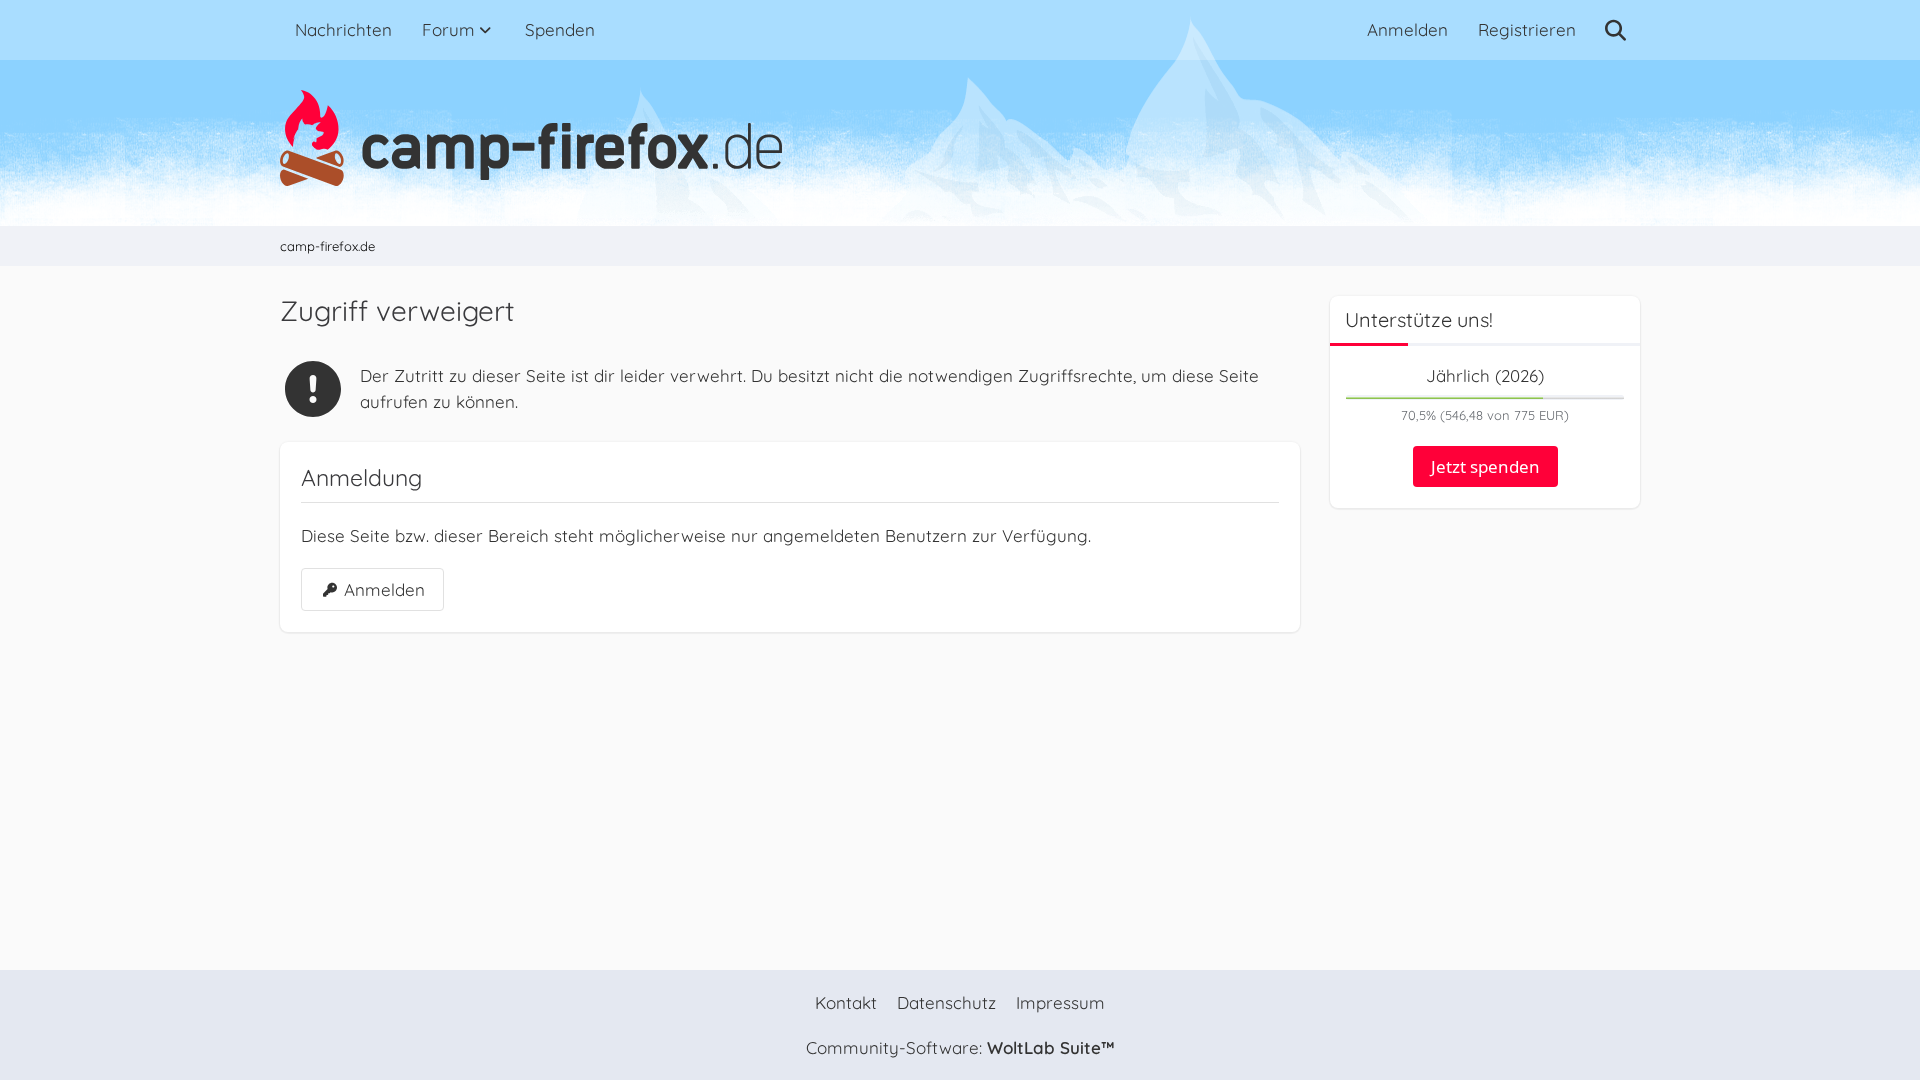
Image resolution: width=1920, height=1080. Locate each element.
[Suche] (1615, 30)
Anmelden (1407, 29)
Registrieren (1527, 29)
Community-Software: (960, 1047)
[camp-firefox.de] (960, 138)
